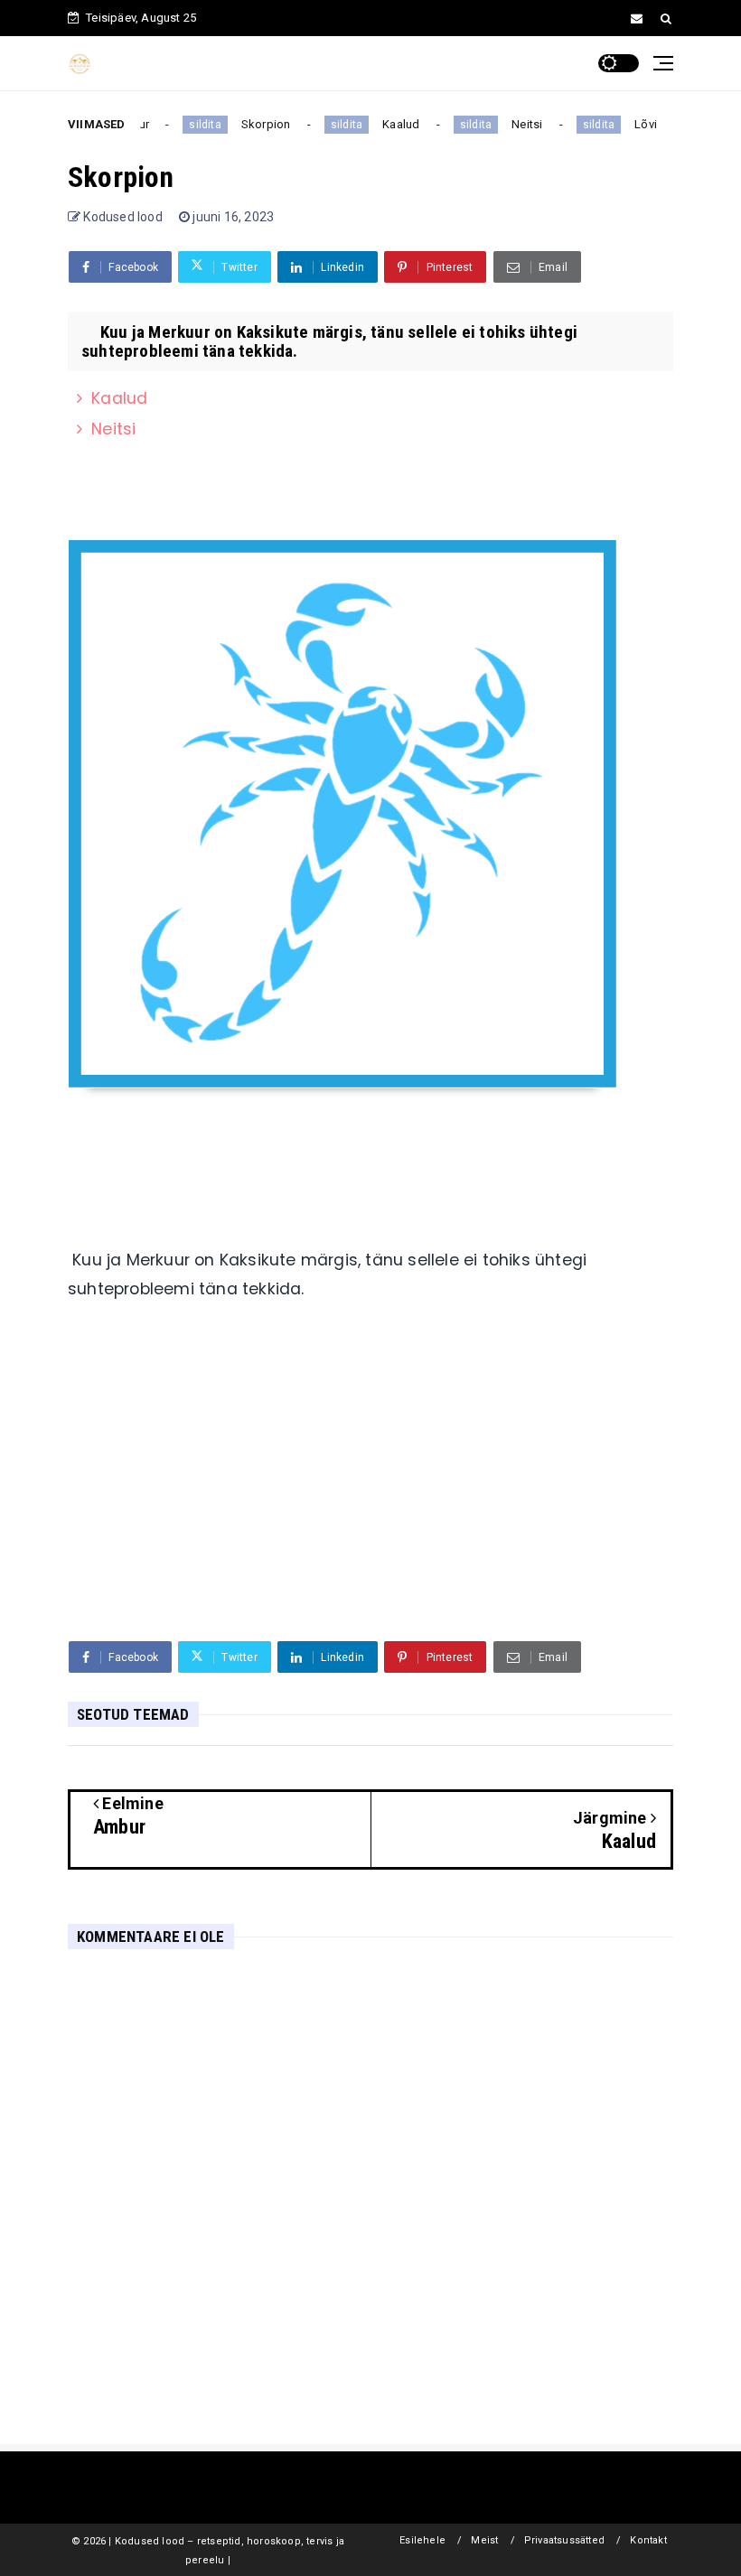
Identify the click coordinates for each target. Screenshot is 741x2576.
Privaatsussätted (564, 2540)
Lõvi (638, 124)
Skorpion (258, 124)
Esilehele (422, 2540)
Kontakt (648, 2540)
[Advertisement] (370, 1488)
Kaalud (393, 124)
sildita (197, 125)
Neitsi (519, 124)
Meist (484, 2540)
